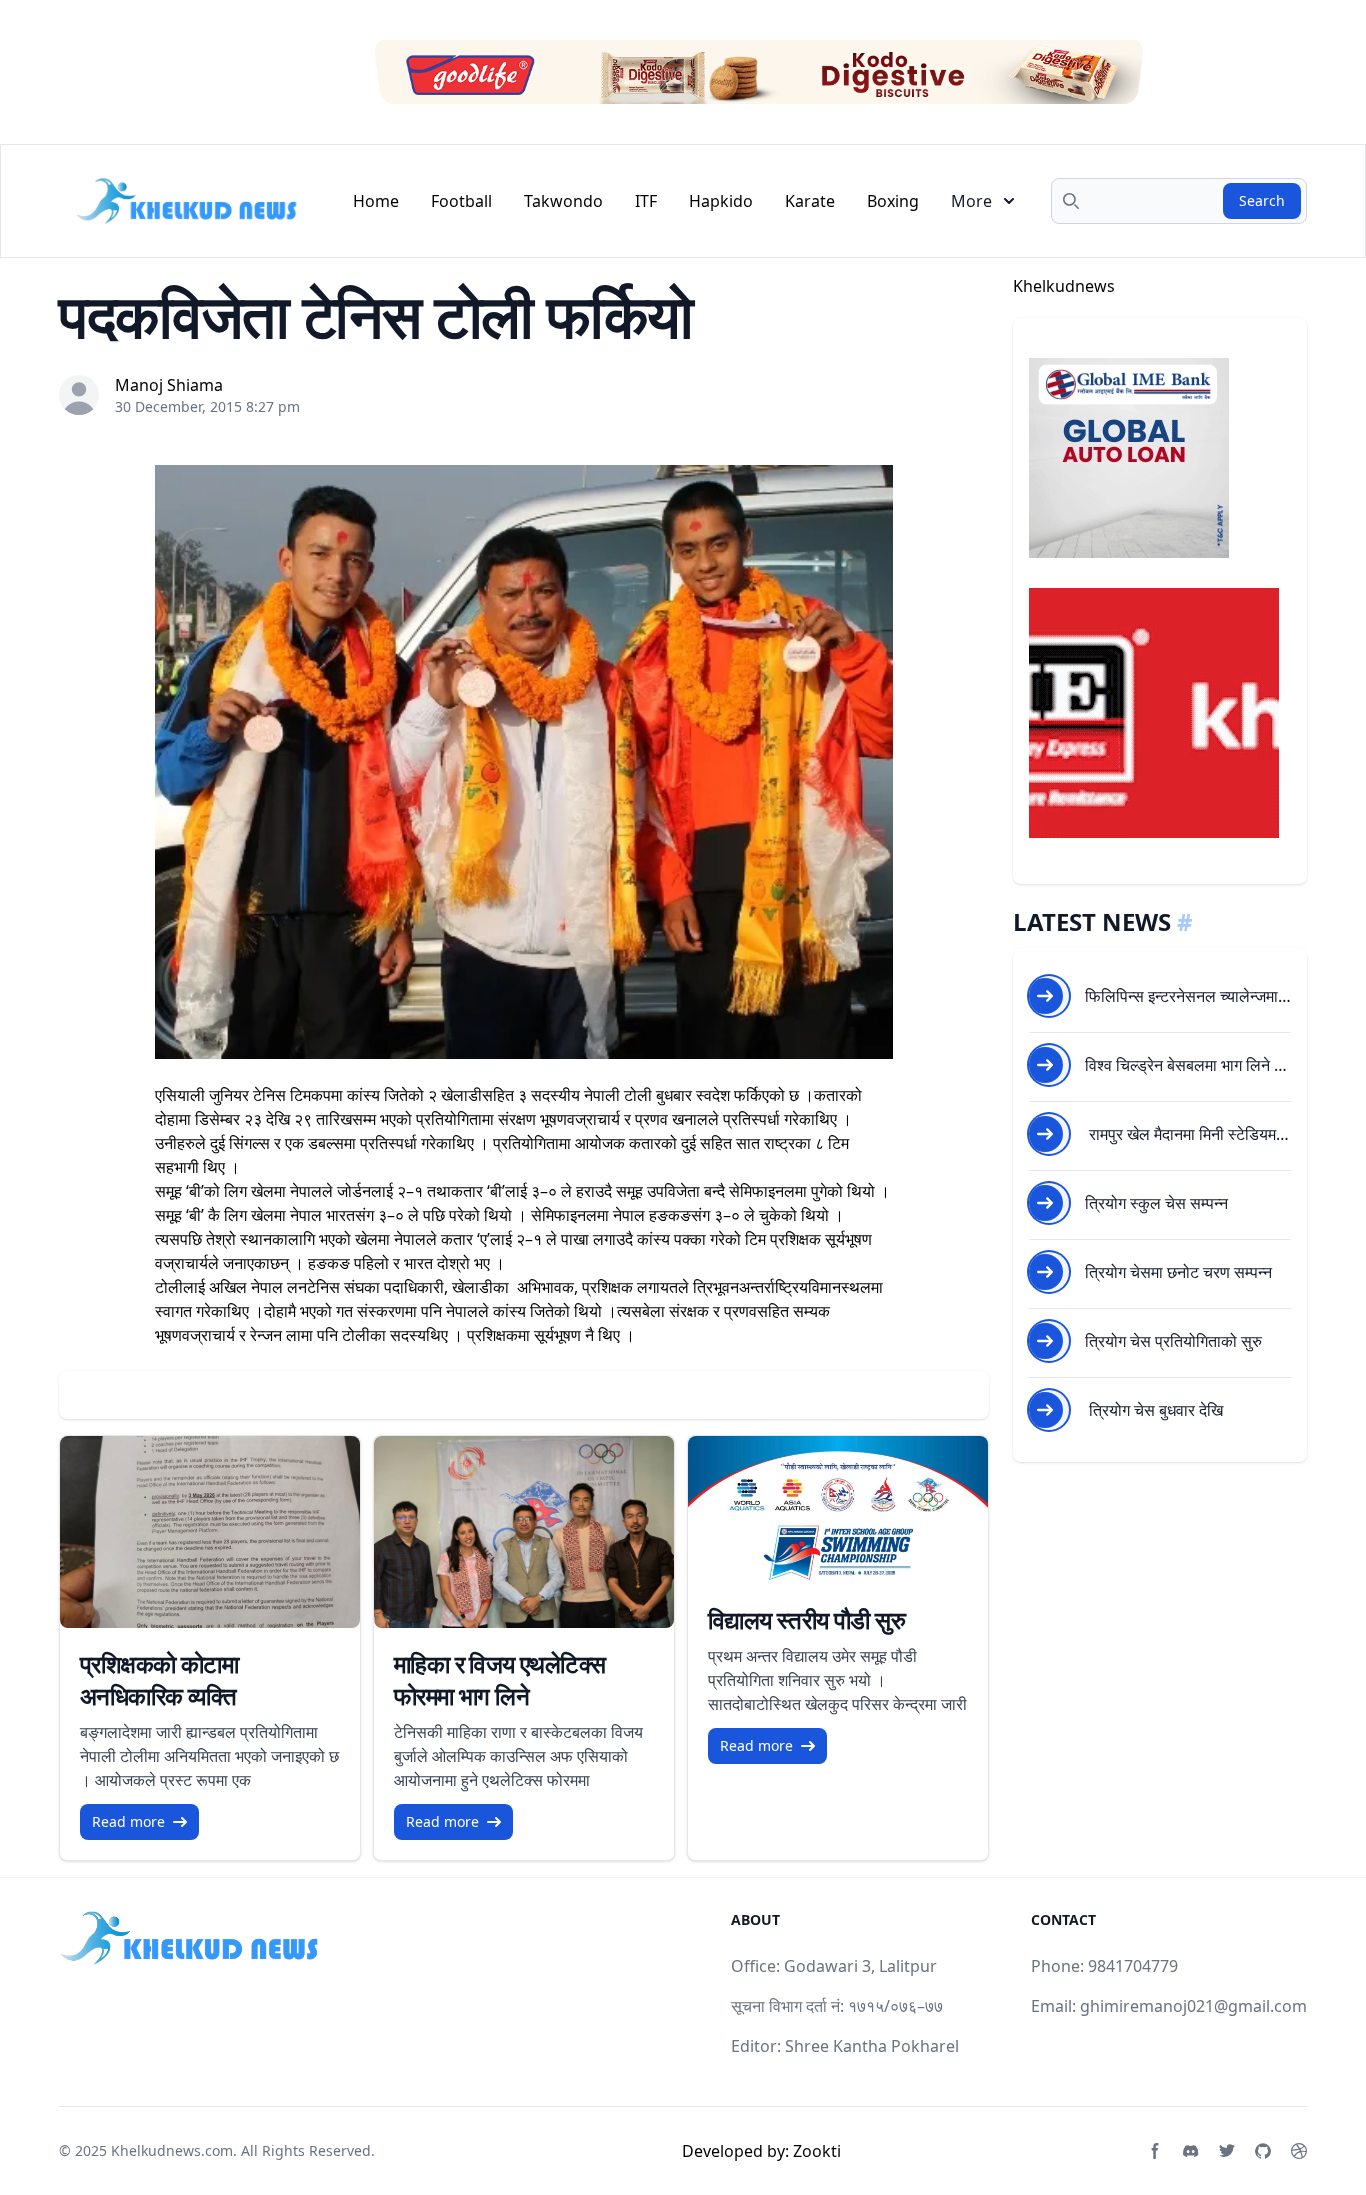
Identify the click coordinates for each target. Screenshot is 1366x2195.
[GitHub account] (1263, 2151)
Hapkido (721, 201)
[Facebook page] (1155, 2151)
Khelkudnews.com (172, 2150)
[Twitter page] (1227, 2151)
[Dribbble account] (1299, 2151)
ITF (646, 201)
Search (1262, 200)
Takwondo (563, 201)
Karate (810, 201)
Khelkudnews (1064, 286)
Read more (128, 1821)
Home (376, 201)
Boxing (893, 201)
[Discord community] (1191, 2151)
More (971, 201)
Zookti (817, 2151)
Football (461, 201)
